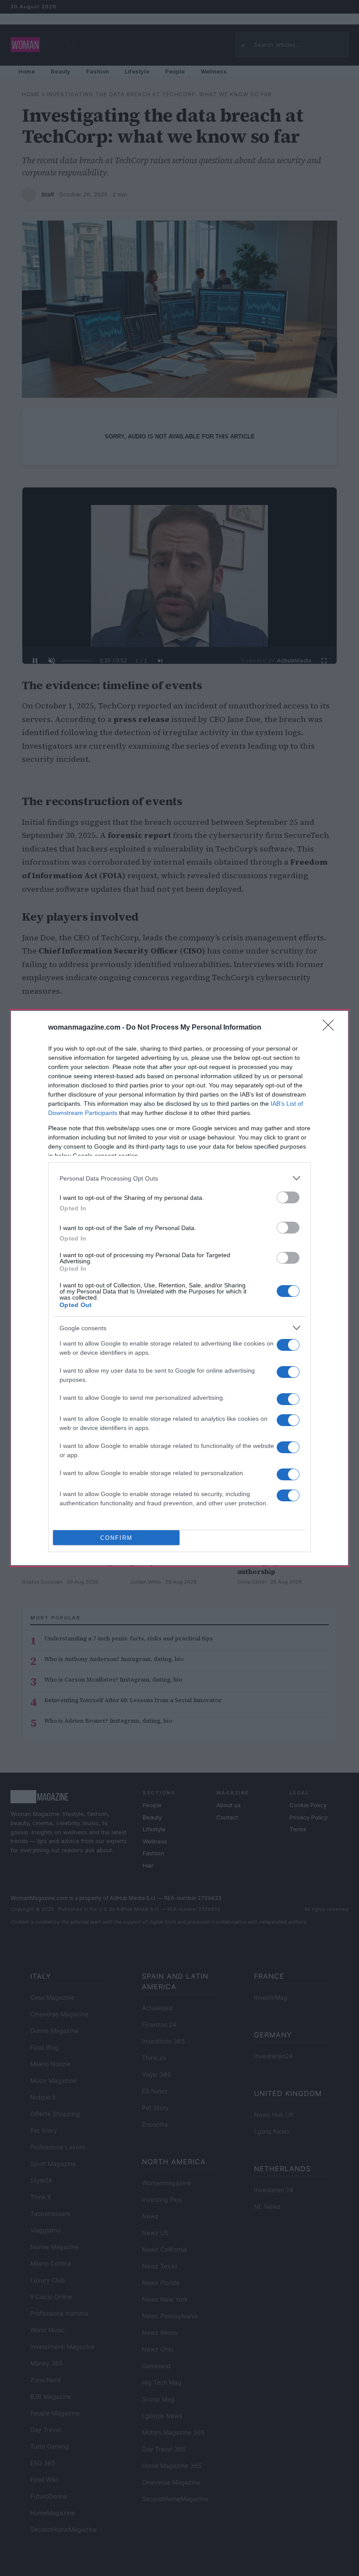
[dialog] (179, 1288)
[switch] (288, 1197)
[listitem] (179, 1178)
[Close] (331, 1028)
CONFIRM (116, 1538)
